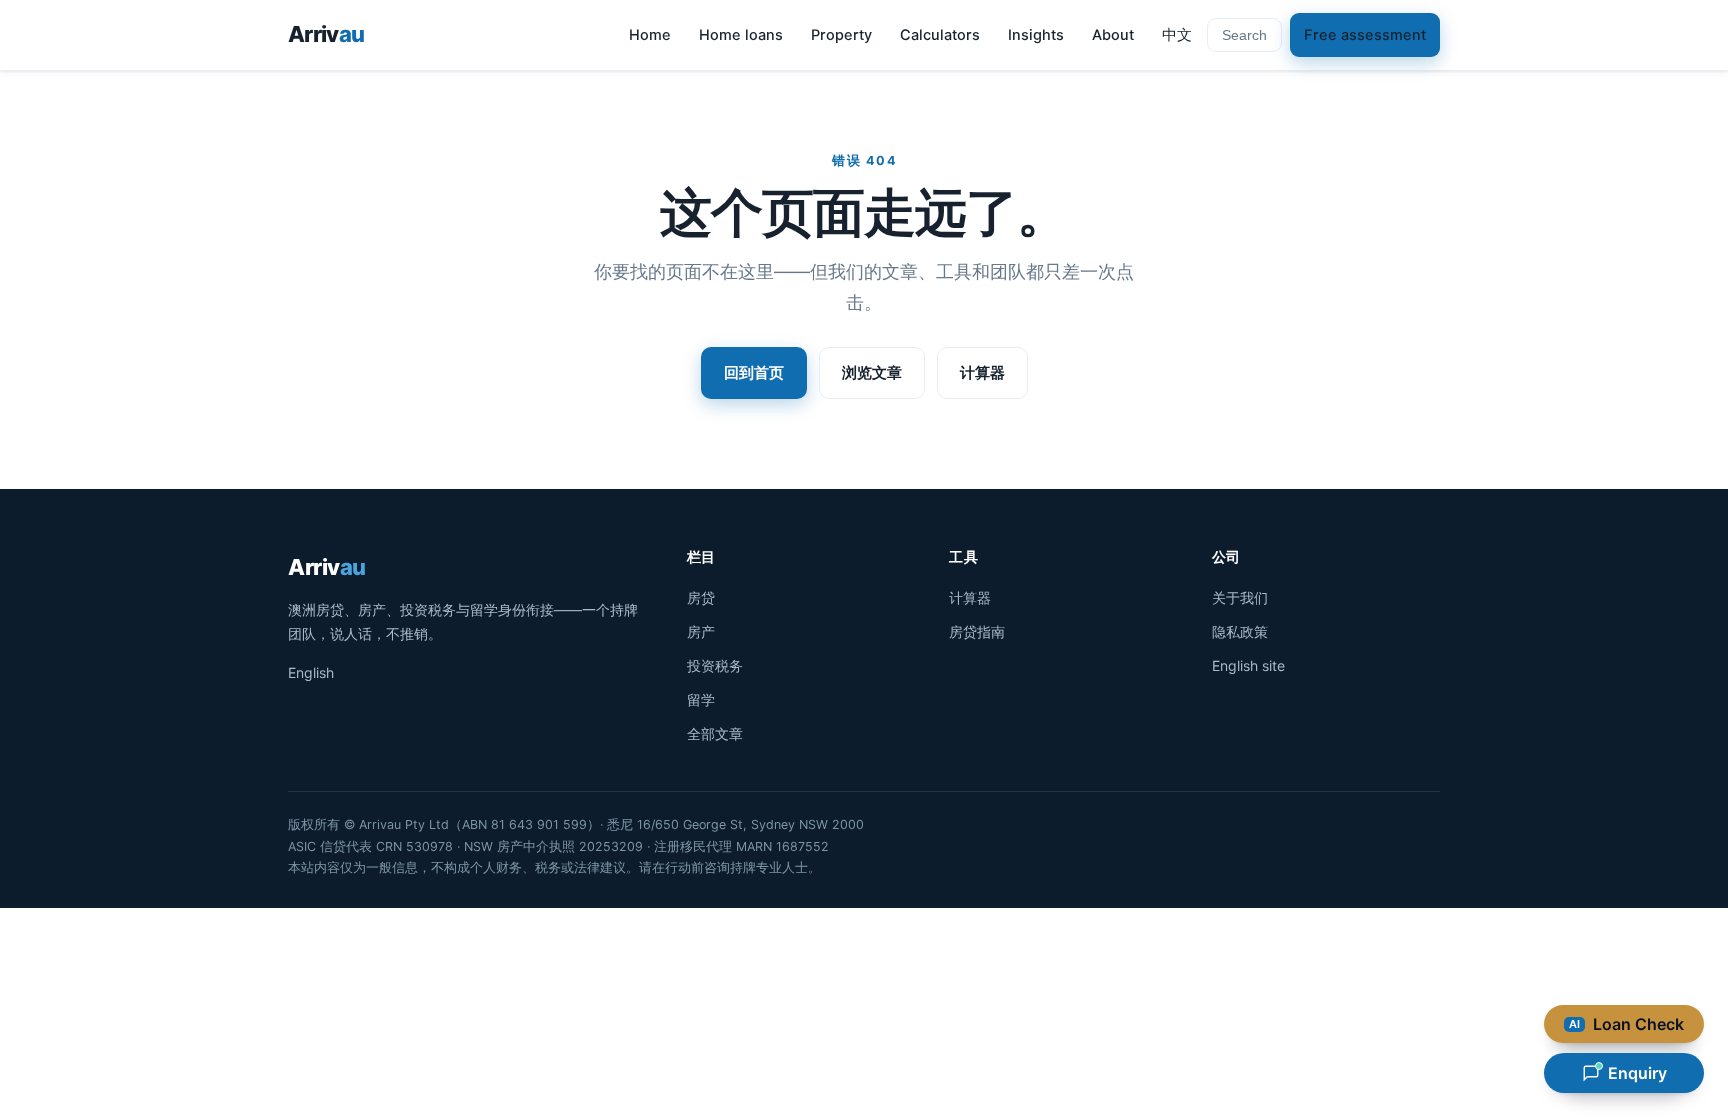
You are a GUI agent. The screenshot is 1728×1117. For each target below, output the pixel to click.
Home (650, 35)
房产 (701, 631)
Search (1244, 35)
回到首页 (754, 372)
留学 (701, 699)
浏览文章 (872, 372)
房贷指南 (977, 631)
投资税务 (715, 665)
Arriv (326, 34)
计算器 (982, 372)
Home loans (741, 35)
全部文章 (715, 733)
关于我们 (1240, 597)
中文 (1177, 35)
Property (841, 35)
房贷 (701, 597)
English (311, 672)
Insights (1036, 35)
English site (1248, 665)
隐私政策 (1240, 631)
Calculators (940, 35)
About (1113, 35)
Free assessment (1365, 35)
